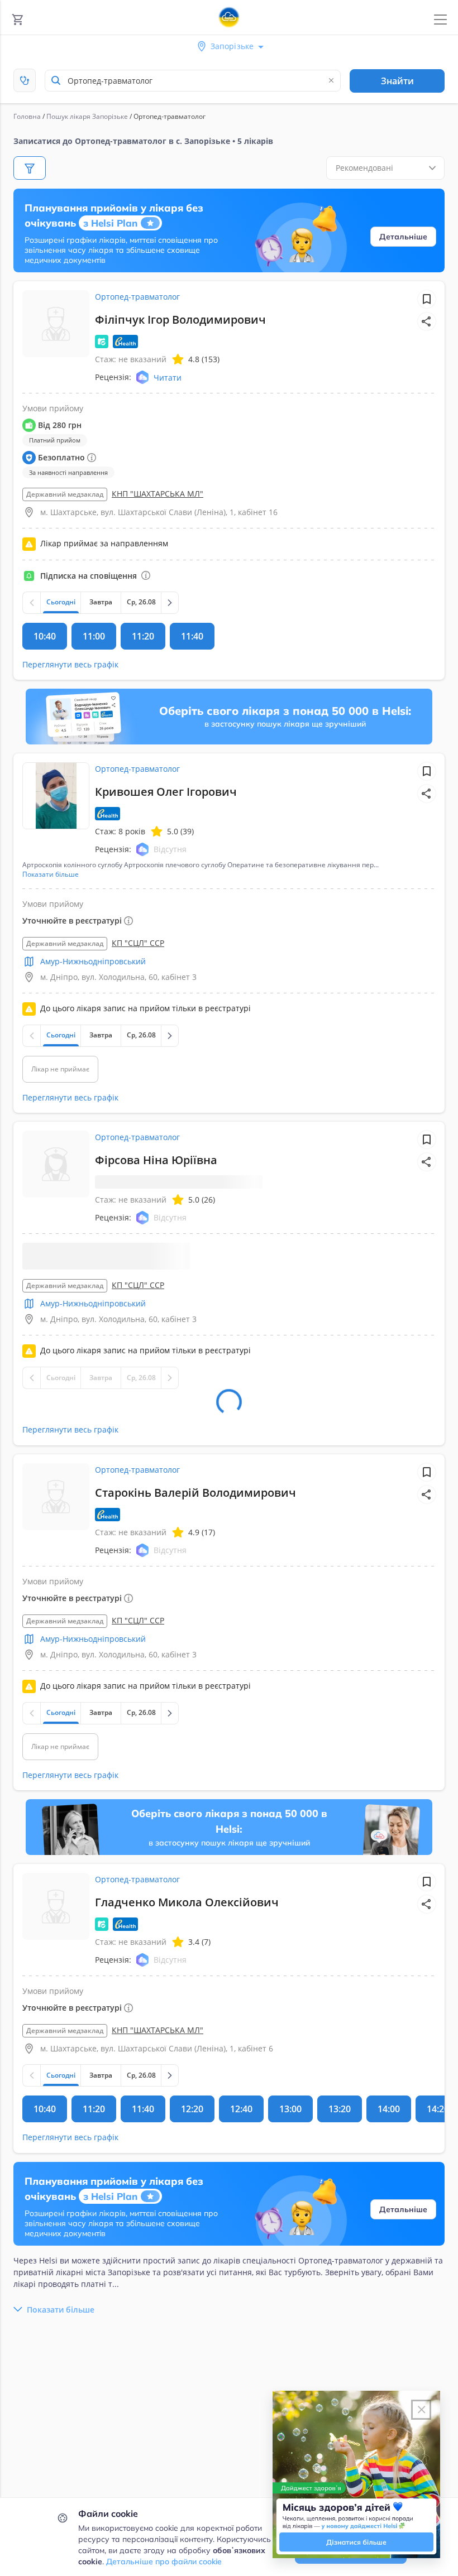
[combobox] (193, 81)
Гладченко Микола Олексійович (187, 1915)
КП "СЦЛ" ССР (138, 943)
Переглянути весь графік (70, 664)
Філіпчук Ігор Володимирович (180, 319)
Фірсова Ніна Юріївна (156, 1160)
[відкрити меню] (440, 20)
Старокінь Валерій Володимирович (195, 1505)
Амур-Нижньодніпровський (93, 961)
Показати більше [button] (51, 874)
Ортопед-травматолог (137, 297)
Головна (27, 116)
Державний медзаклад (65, 494)
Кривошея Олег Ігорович (166, 792)
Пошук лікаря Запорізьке (87, 116)
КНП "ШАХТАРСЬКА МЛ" (158, 494)
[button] (427, 321)
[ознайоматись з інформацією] (146, 575)
